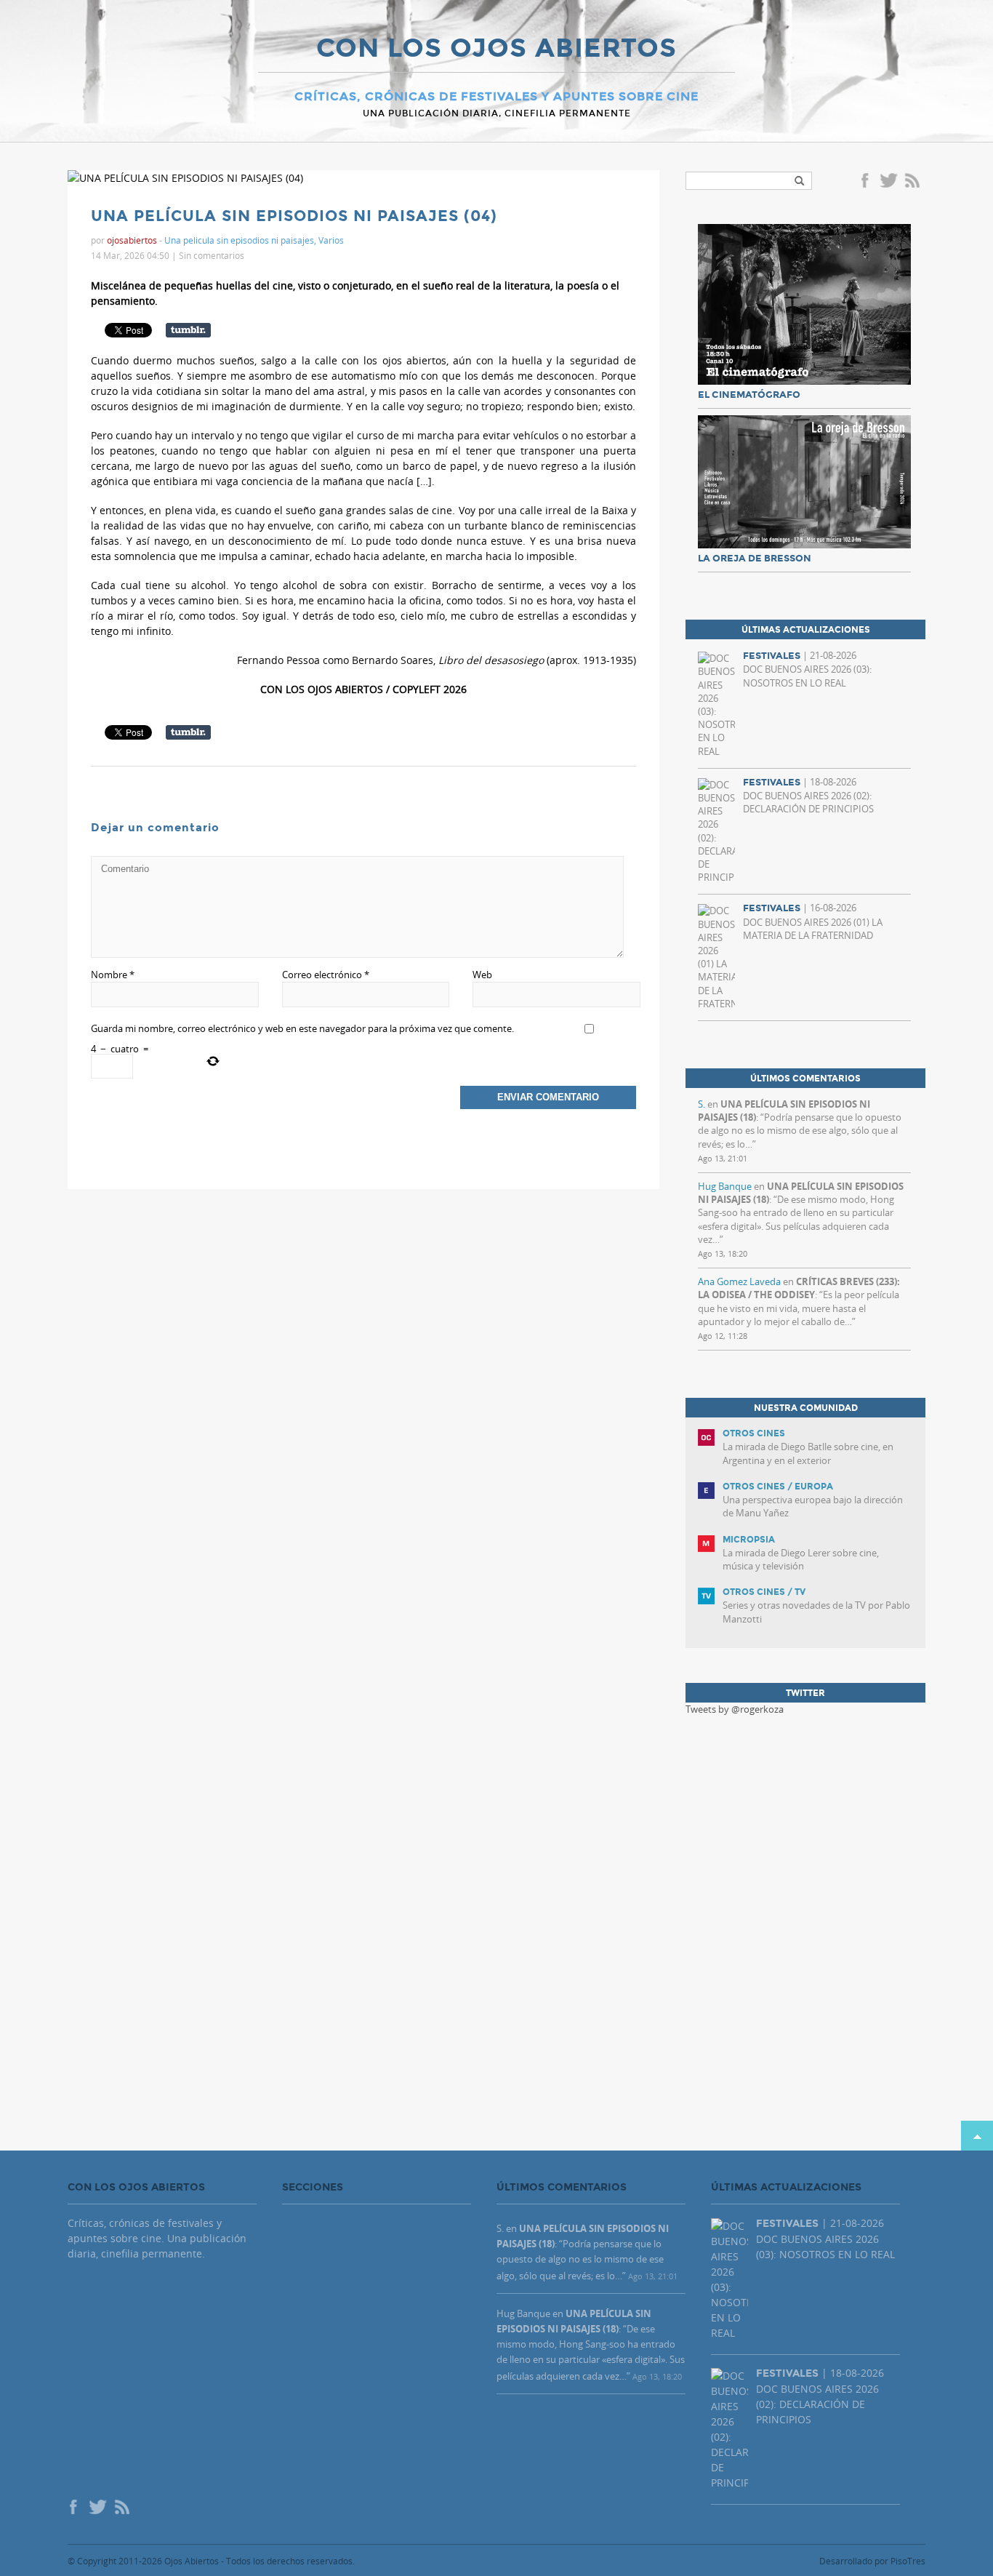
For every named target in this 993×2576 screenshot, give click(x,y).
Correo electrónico (326, 975)
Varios (331, 240)
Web (482, 975)
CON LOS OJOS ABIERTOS (496, 49)
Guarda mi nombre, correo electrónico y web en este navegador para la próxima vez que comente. (302, 1028)
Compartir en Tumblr (188, 330)
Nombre (113, 975)
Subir (977, 2136)
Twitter (888, 182)
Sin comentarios (212, 255)
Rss (914, 182)
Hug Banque (725, 1186)
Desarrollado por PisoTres (872, 2561)
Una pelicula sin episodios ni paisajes (239, 240)
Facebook (867, 182)
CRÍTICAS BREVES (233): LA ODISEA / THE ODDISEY (799, 1288)
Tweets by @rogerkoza (735, 1709)
